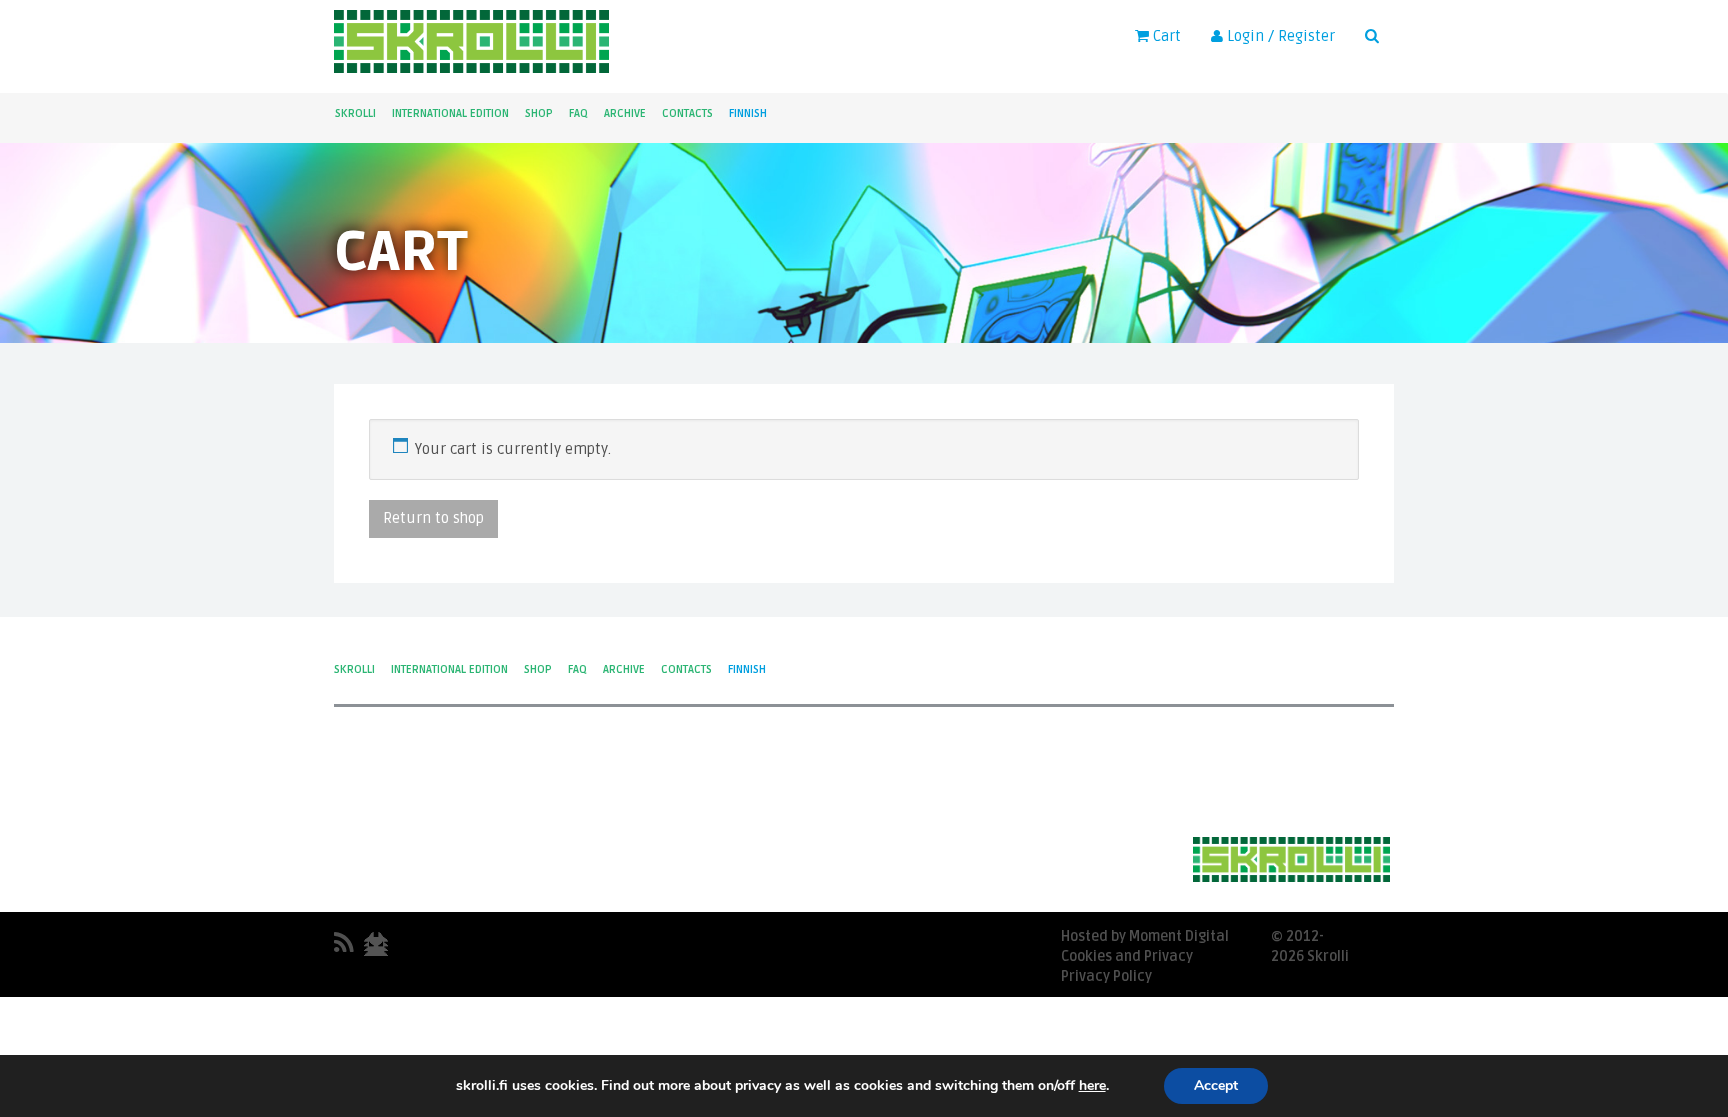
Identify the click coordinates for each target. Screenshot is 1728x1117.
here (1092, 1086)
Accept (1216, 1085)
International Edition (450, 113)
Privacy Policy (1106, 976)
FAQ (578, 113)
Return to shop (433, 518)
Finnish (748, 113)
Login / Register (1279, 36)
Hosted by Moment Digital (1145, 936)
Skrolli (355, 113)
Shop (539, 113)
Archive (625, 113)
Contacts (687, 113)
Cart (1165, 36)
